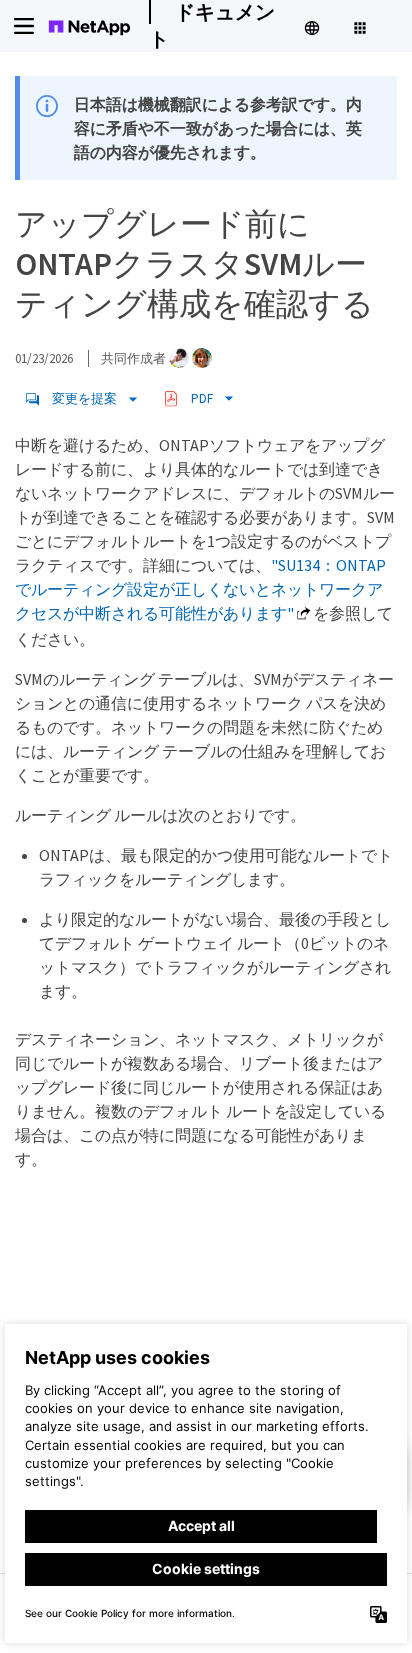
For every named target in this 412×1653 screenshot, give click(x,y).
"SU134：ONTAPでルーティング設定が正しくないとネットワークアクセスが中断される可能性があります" (200, 589)
